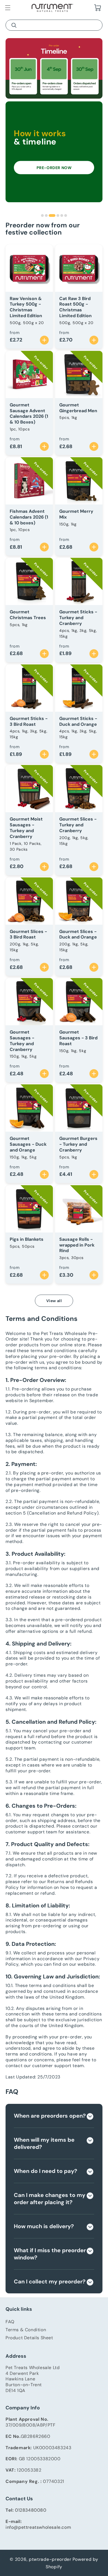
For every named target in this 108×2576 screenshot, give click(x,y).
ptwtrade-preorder (50, 2559)
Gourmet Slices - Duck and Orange (78, 935)
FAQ (10, 2322)
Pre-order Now (54, 168)
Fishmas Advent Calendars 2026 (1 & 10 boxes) (29, 517)
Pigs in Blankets (27, 1239)
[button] (8, 8)
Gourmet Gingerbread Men (78, 408)
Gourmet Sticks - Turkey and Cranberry (78, 618)
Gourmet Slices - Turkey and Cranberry (78, 825)
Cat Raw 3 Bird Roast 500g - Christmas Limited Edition (75, 307)
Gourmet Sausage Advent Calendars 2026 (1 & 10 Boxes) (29, 414)
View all (54, 1301)
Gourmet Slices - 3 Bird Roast (28, 935)
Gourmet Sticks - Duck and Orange (78, 721)
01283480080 (31, 2510)
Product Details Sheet (29, 2338)
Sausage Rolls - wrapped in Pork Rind (77, 1245)
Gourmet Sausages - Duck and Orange (28, 1144)
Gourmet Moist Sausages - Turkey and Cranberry (26, 828)
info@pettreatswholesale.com (38, 2527)
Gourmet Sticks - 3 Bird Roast (29, 721)
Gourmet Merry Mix (76, 514)
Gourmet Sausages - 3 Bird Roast (78, 1038)
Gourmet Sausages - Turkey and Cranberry (22, 1041)
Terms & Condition (26, 2330)
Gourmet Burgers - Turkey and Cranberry (78, 1144)
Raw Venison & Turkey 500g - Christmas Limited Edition (26, 307)
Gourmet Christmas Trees (28, 615)
